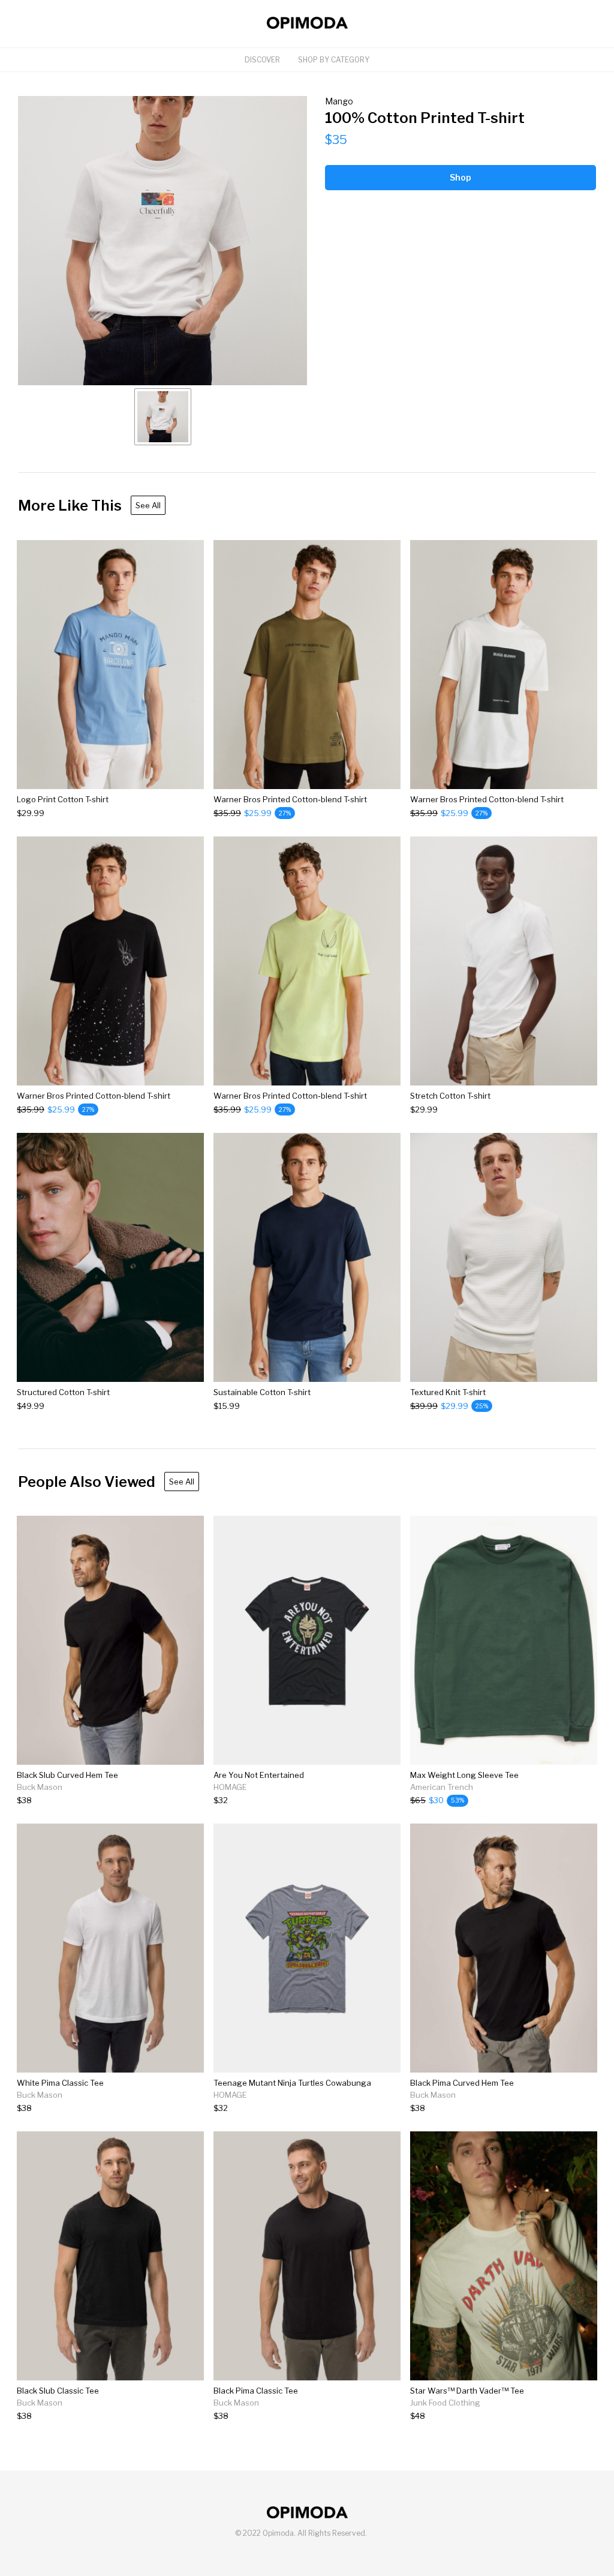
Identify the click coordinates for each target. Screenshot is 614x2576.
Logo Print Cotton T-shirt (63, 799)
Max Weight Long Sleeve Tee (464, 1775)
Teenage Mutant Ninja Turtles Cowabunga (292, 2083)
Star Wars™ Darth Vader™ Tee (467, 2391)
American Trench (442, 1787)
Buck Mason (40, 1787)
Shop (460, 177)
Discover (262, 60)
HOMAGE (230, 1787)
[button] (162, 241)
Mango (339, 101)
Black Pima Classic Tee (256, 2391)
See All (148, 505)
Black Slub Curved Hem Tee (67, 1775)
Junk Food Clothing (445, 2403)
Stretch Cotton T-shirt (450, 1096)
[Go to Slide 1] (163, 417)
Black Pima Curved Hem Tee (462, 2083)
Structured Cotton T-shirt (63, 1392)
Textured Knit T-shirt (448, 1392)
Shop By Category (334, 60)
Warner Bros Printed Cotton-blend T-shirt (290, 799)
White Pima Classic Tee (60, 2083)
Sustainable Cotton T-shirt (262, 1392)
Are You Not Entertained (259, 1775)
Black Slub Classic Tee (58, 2391)
